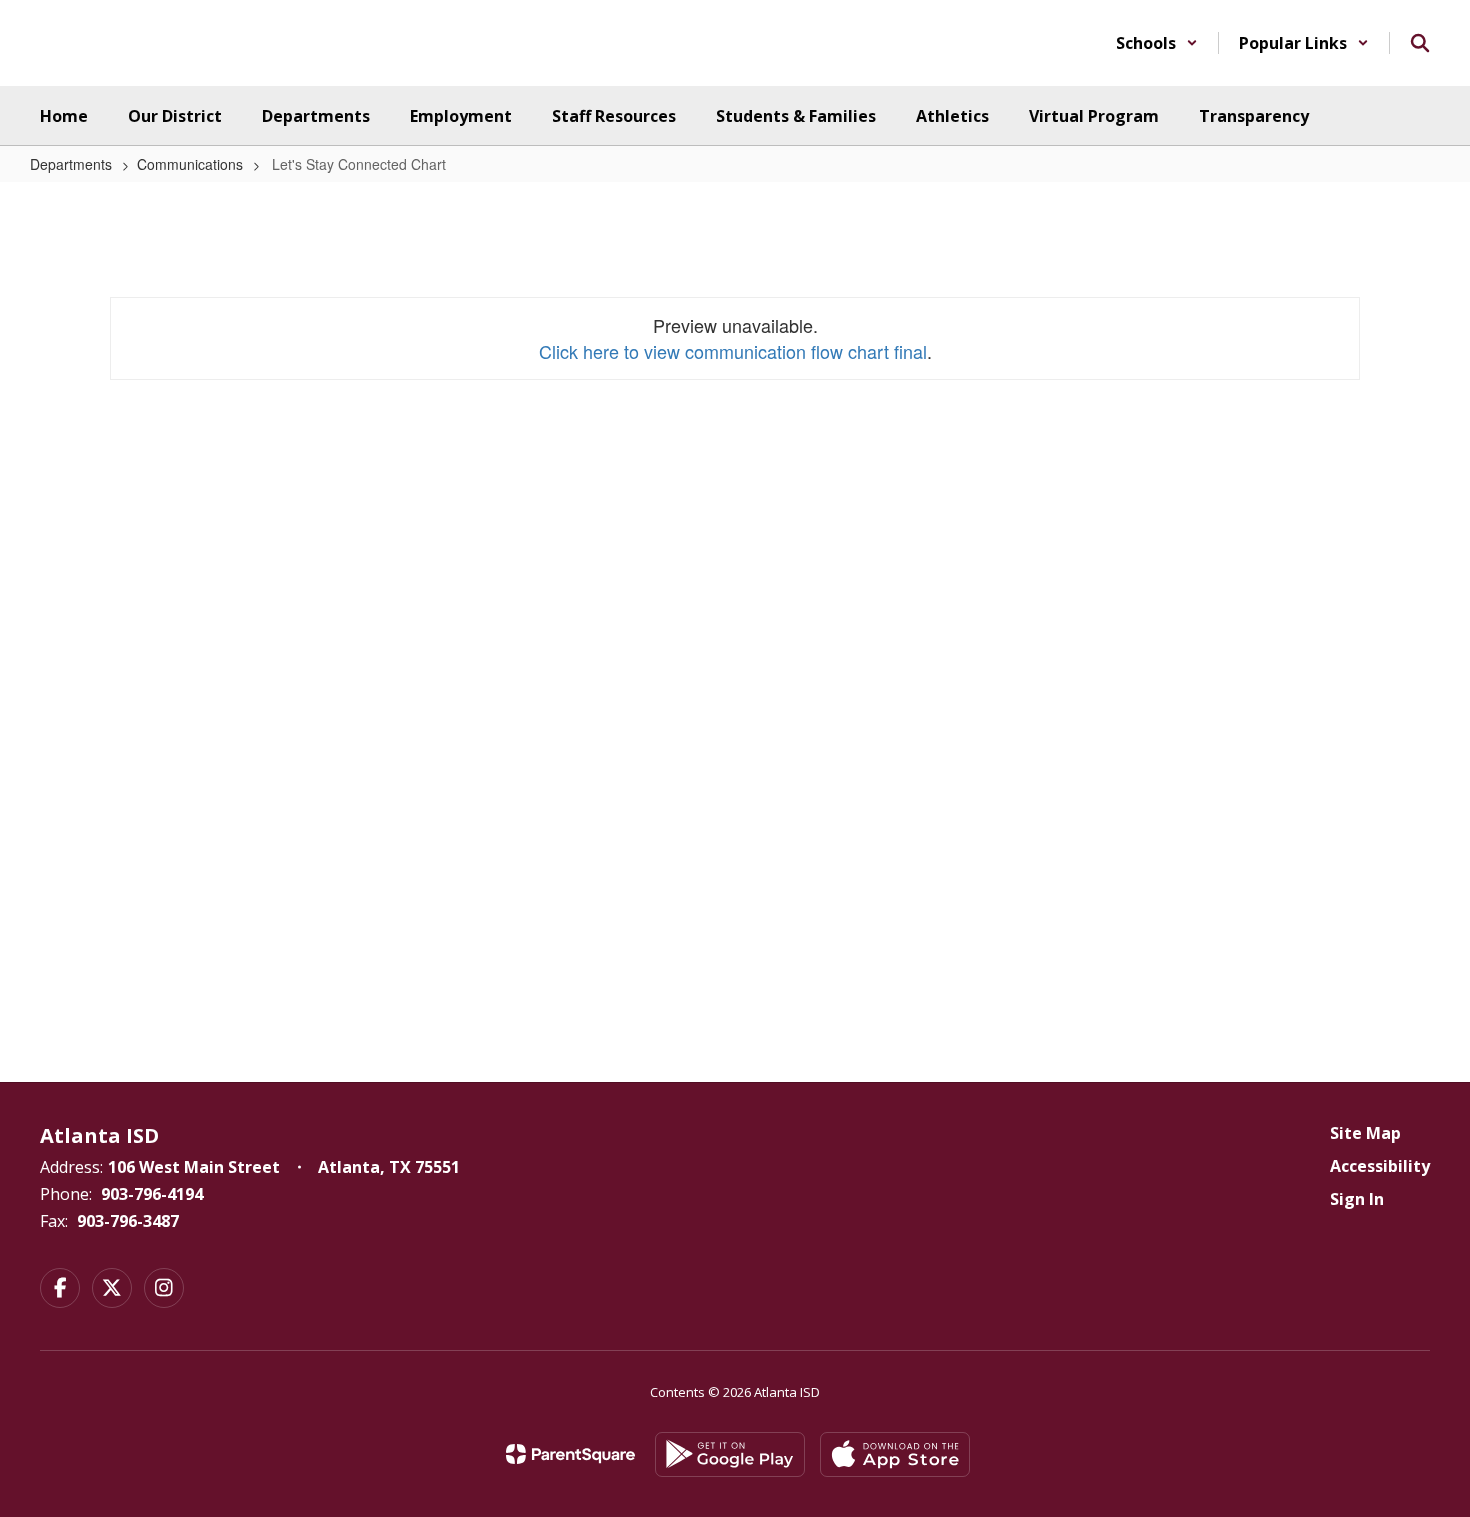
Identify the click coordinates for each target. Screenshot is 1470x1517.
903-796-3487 (128, 1221)
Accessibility (1380, 1166)
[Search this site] (1420, 43)
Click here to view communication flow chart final (733, 351)
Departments (71, 164)
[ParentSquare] (570, 1454)
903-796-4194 (152, 1194)
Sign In (1357, 1199)
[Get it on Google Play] (730, 1454)
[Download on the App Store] (895, 1454)
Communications (190, 164)
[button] (1157, 43)
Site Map (1365, 1133)
